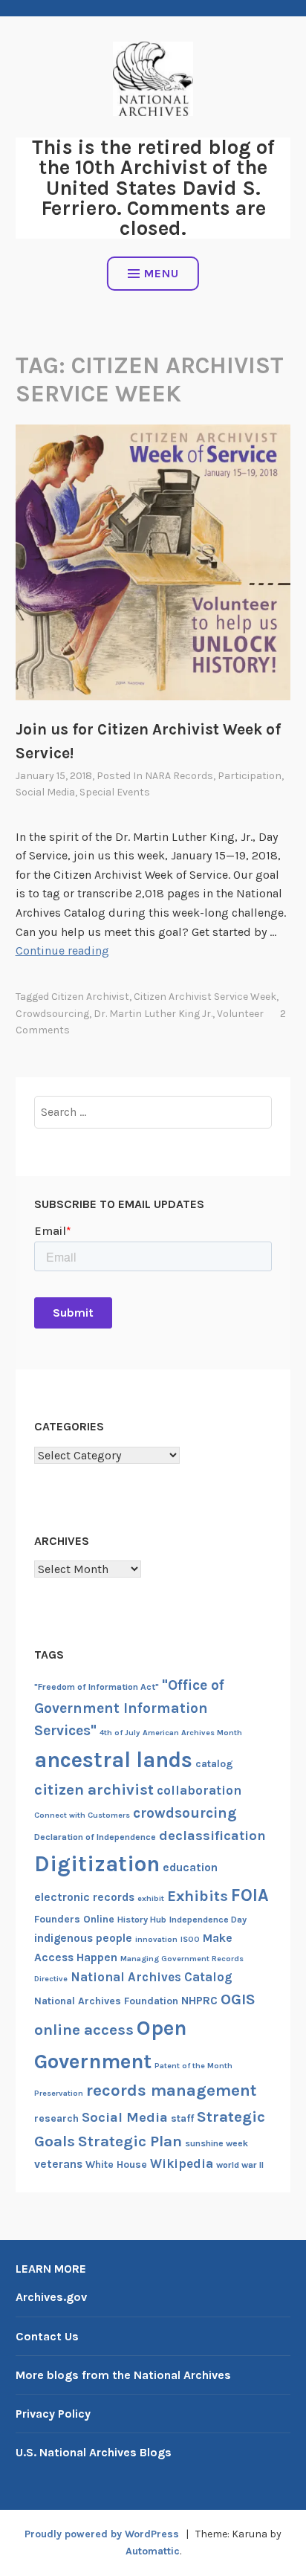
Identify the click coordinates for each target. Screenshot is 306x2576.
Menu (162, 273)
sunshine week (217, 2143)
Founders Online (74, 1919)
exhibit (151, 1898)
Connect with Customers (82, 1815)
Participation (250, 776)
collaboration (199, 1790)
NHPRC (199, 2001)
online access (84, 2030)
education (190, 1868)
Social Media (45, 792)
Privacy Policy (53, 2414)
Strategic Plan (130, 2141)
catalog (214, 1764)
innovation (156, 1939)
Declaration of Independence (95, 1837)
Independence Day (208, 1920)
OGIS (238, 1999)
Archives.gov (51, 2297)
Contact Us (47, 2336)
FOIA (250, 1895)
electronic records (84, 1897)
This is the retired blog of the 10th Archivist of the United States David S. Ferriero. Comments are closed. (153, 188)
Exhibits (198, 1896)
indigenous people (83, 1938)
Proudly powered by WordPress (102, 2534)
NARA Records (179, 776)
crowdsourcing (52, 1014)
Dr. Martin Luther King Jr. (153, 1014)
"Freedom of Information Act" (97, 1687)
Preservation (59, 2093)
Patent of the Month (193, 2066)
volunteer (240, 1014)
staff (182, 2118)
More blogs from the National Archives (123, 2375)
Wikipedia (182, 2163)
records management (172, 2091)
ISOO (190, 1939)
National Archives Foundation (106, 2001)
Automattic (153, 2551)
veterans (58, 2164)
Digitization (97, 1864)
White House (116, 2165)
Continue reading (62, 950)
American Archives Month (192, 1733)
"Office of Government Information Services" (129, 1708)
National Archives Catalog (152, 1977)
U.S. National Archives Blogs (94, 2452)
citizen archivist (90, 997)
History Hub (142, 1920)
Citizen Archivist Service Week (205, 997)
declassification (212, 1836)
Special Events (115, 792)
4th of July (120, 1733)
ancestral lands (113, 1760)
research (56, 2118)
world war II (240, 2165)
